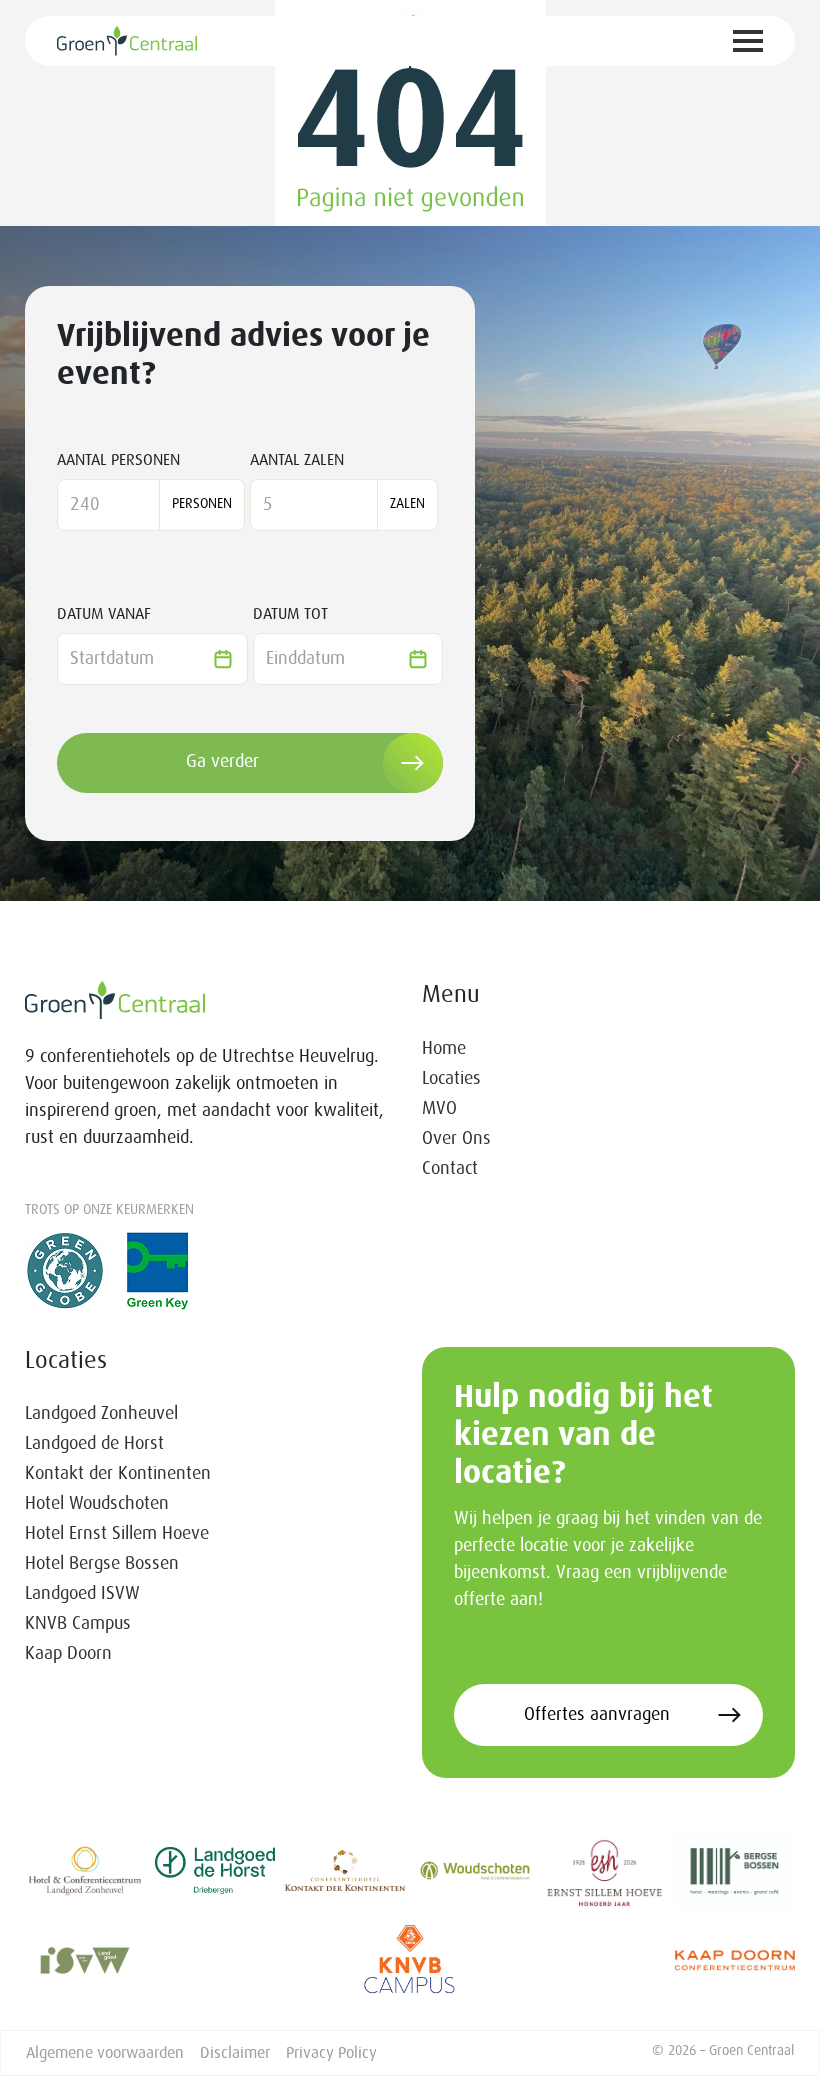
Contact (450, 1169)
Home (444, 1049)
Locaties (451, 1079)
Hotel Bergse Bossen (102, 1564)
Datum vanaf (104, 614)
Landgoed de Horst (94, 1444)
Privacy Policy (331, 2053)
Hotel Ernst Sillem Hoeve (117, 1534)
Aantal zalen (297, 460)
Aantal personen (118, 460)
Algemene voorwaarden (105, 2053)
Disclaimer (235, 2053)
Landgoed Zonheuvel (101, 1414)
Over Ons (456, 1139)
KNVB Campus (78, 1624)
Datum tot (290, 614)
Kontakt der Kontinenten (118, 1474)
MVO (439, 1109)
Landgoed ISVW (82, 1594)
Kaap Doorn (68, 1654)
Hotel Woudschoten (97, 1504)
